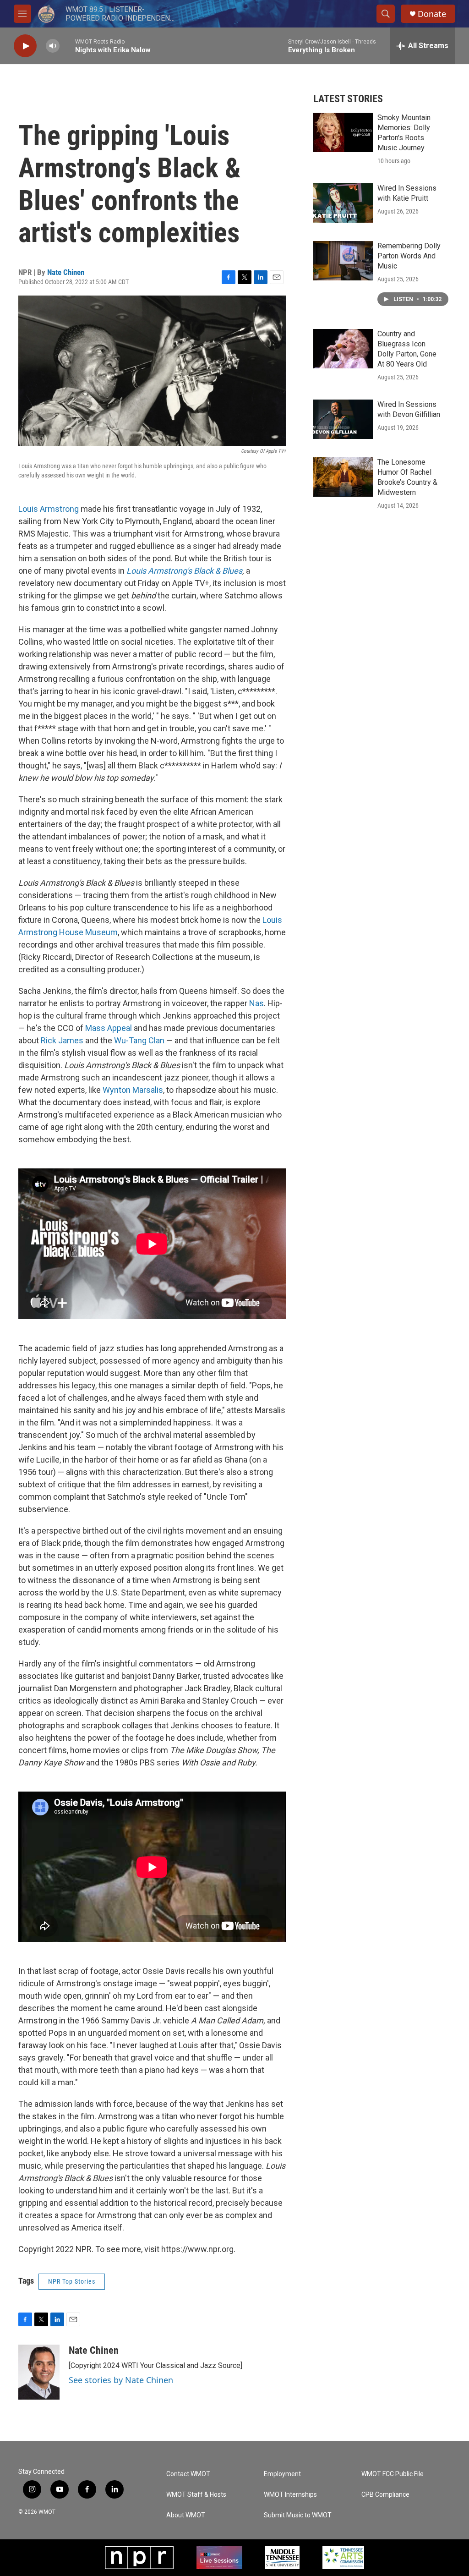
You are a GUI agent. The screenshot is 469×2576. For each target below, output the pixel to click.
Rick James (62, 1040)
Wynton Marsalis (133, 1090)
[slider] (67, 46)
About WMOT (186, 2515)
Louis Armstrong (49, 509)
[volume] (53, 46)
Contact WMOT (188, 2474)
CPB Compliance (385, 2495)
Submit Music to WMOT (298, 2515)
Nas (256, 1003)
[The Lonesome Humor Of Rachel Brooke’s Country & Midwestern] (343, 477)
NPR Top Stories (72, 2281)
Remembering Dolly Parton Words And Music (409, 256)
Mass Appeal (108, 1028)
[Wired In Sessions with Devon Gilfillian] (343, 419)
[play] (25, 46)
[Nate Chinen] (39, 2372)
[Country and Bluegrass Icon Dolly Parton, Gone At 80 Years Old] (343, 349)
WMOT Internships (290, 2495)
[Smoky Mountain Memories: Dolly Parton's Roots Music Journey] (343, 132)
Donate (432, 14)
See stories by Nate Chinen (121, 2380)
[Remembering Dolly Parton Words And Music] (343, 261)
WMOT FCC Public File (393, 2474)
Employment (282, 2474)
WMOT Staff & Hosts (196, 2495)
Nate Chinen (66, 272)
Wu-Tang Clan (139, 1040)
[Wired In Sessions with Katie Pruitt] (343, 203)
